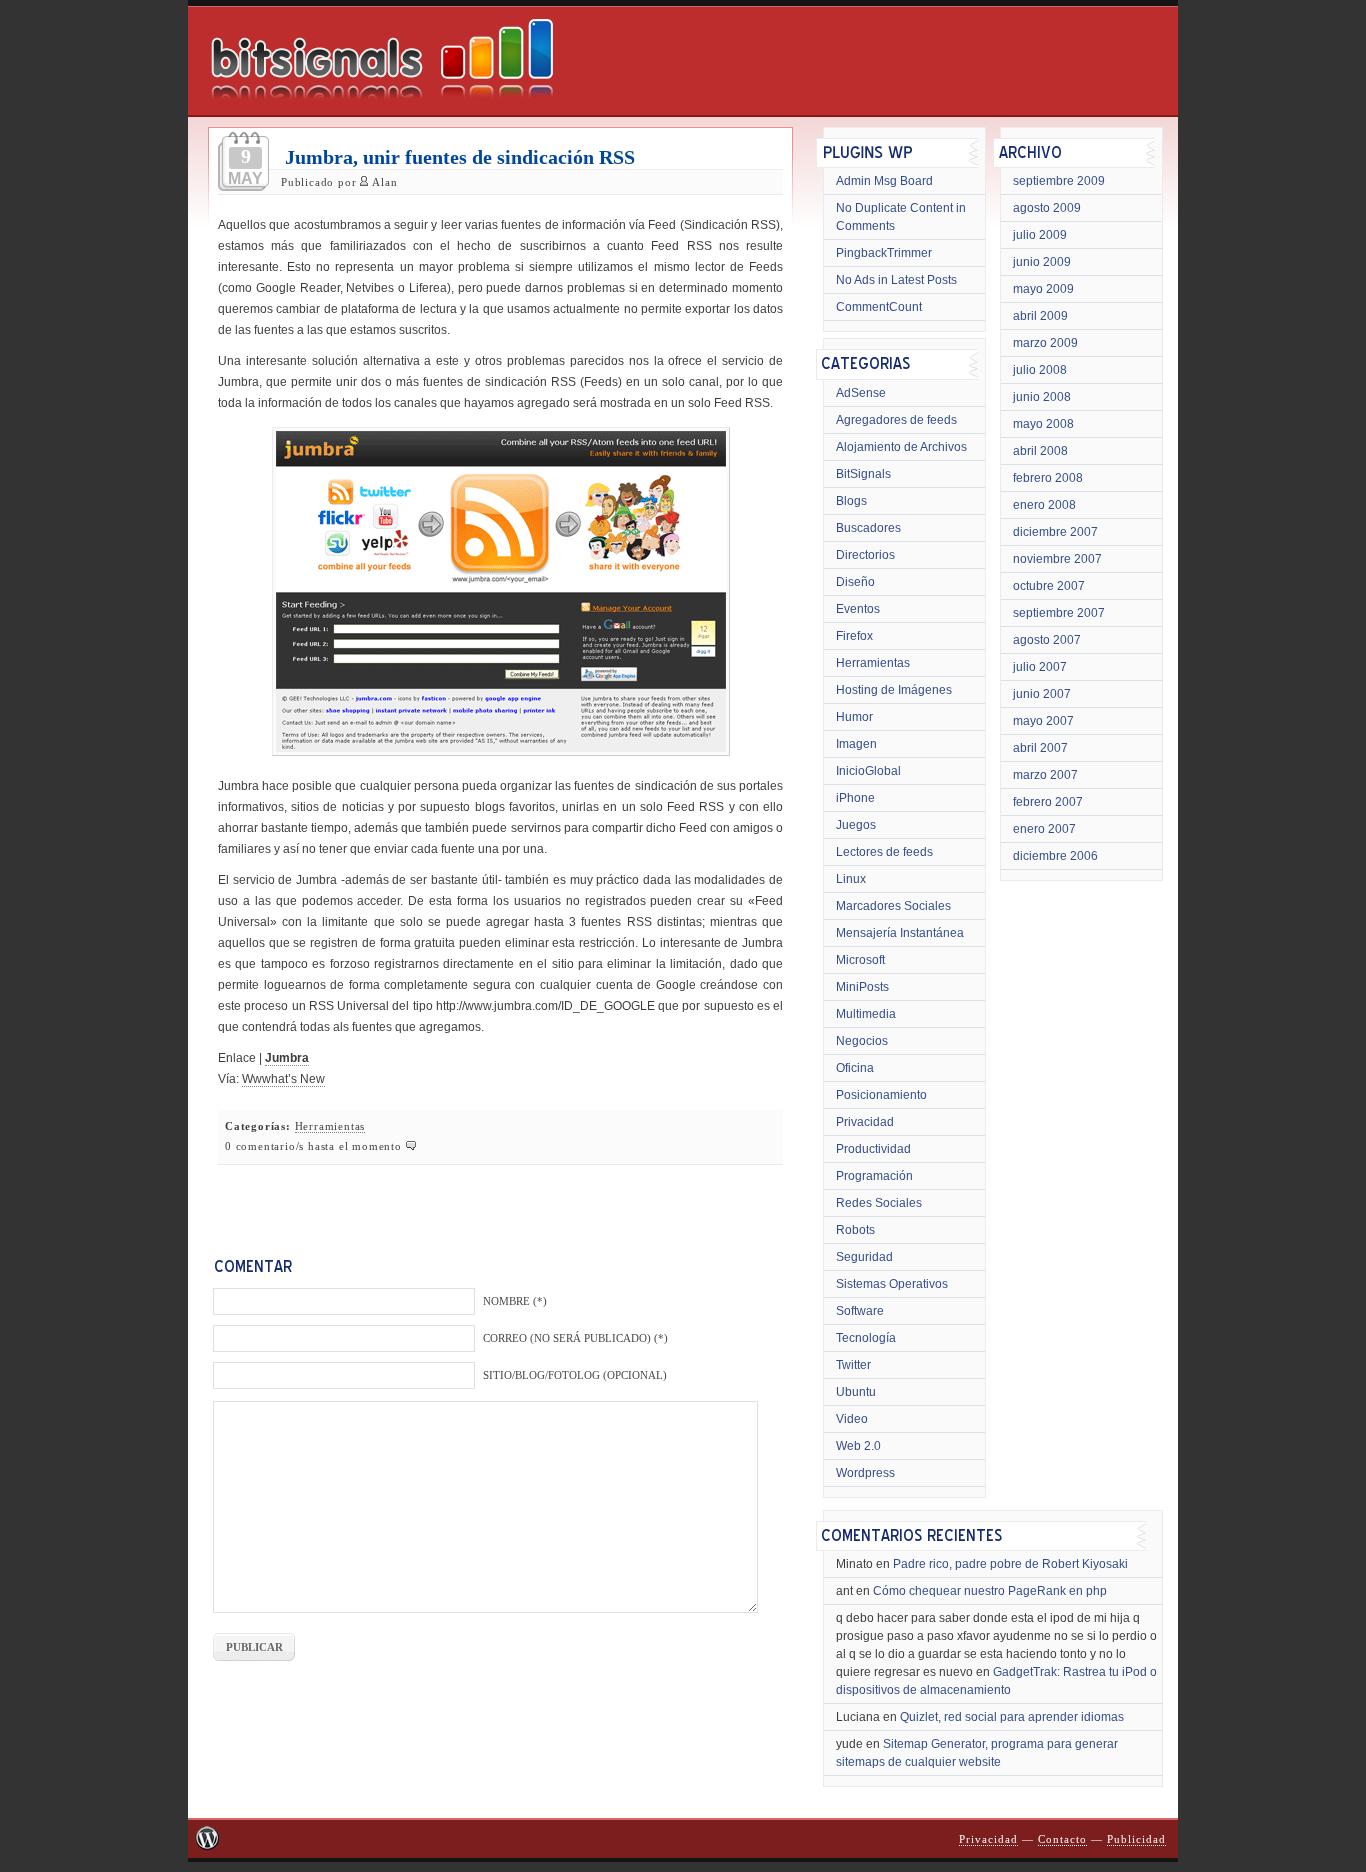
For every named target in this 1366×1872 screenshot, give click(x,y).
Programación (874, 1176)
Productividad (873, 1149)
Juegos (856, 825)
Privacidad (865, 1122)
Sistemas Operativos (892, 1284)
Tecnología (866, 1338)
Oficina (855, 1068)
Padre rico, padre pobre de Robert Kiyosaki (1010, 1564)
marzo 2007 (1045, 775)
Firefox (854, 636)
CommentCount (879, 307)
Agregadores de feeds (896, 420)
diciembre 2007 (1055, 532)
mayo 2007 (1043, 721)
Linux (851, 879)
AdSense (861, 393)
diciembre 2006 (1055, 856)
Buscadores (868, 528)
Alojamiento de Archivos (901, 447)
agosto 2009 (1047, 208)
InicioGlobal (868, 771)
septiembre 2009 (1059, 181)
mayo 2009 (1043, 289)
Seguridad (864, 1257)
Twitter (853, 1365)
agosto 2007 (1047, 640)
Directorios (865, 555)
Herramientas (330, 1126)
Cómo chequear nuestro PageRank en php (990, 1591)
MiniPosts (862, 987)
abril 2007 (1040, 748)
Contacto (1062, 1839)
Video (852, 1419)
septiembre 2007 (1059, 613)
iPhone (855, 798)
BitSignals (863, 474)
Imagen (856, 744)
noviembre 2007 (1057, 559)
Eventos (858, 609)
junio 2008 (1042, 397)
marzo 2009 (1045, 343)
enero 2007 (1044, 829)
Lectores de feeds (884, 852)
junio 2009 (1042, 262)
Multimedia (866, 1014)
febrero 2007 (1048, 802)
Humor (854, 717)
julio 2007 (1040, 667)
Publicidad (1136, 1839)
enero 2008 (1044, 505)
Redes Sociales (879, 1203)
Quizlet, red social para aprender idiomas (1012, 1717)
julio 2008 (1040, 370)
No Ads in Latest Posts (896, 280)
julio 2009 (1040, 235)
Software (860, 1311)
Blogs (851, 501)
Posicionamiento (881, 1095)
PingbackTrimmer (884, 253)
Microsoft (860, 960)
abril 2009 (1040, 316)
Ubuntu (856, 1392)
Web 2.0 (858, 1446)
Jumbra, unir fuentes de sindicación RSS (460, 157)
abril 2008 (1040, 451)
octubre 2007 (1049, 586)
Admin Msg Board (884, 181)
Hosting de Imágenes (894, 690)
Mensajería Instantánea (900, 933)
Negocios (862, 1041)
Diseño (855, 582)
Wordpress (865, 1473)
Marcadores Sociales (893, 906)
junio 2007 (1042, 694)
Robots (855, 1230)
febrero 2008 (1048, 478)
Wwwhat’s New (283, 1079)
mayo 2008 (1043, 424)
